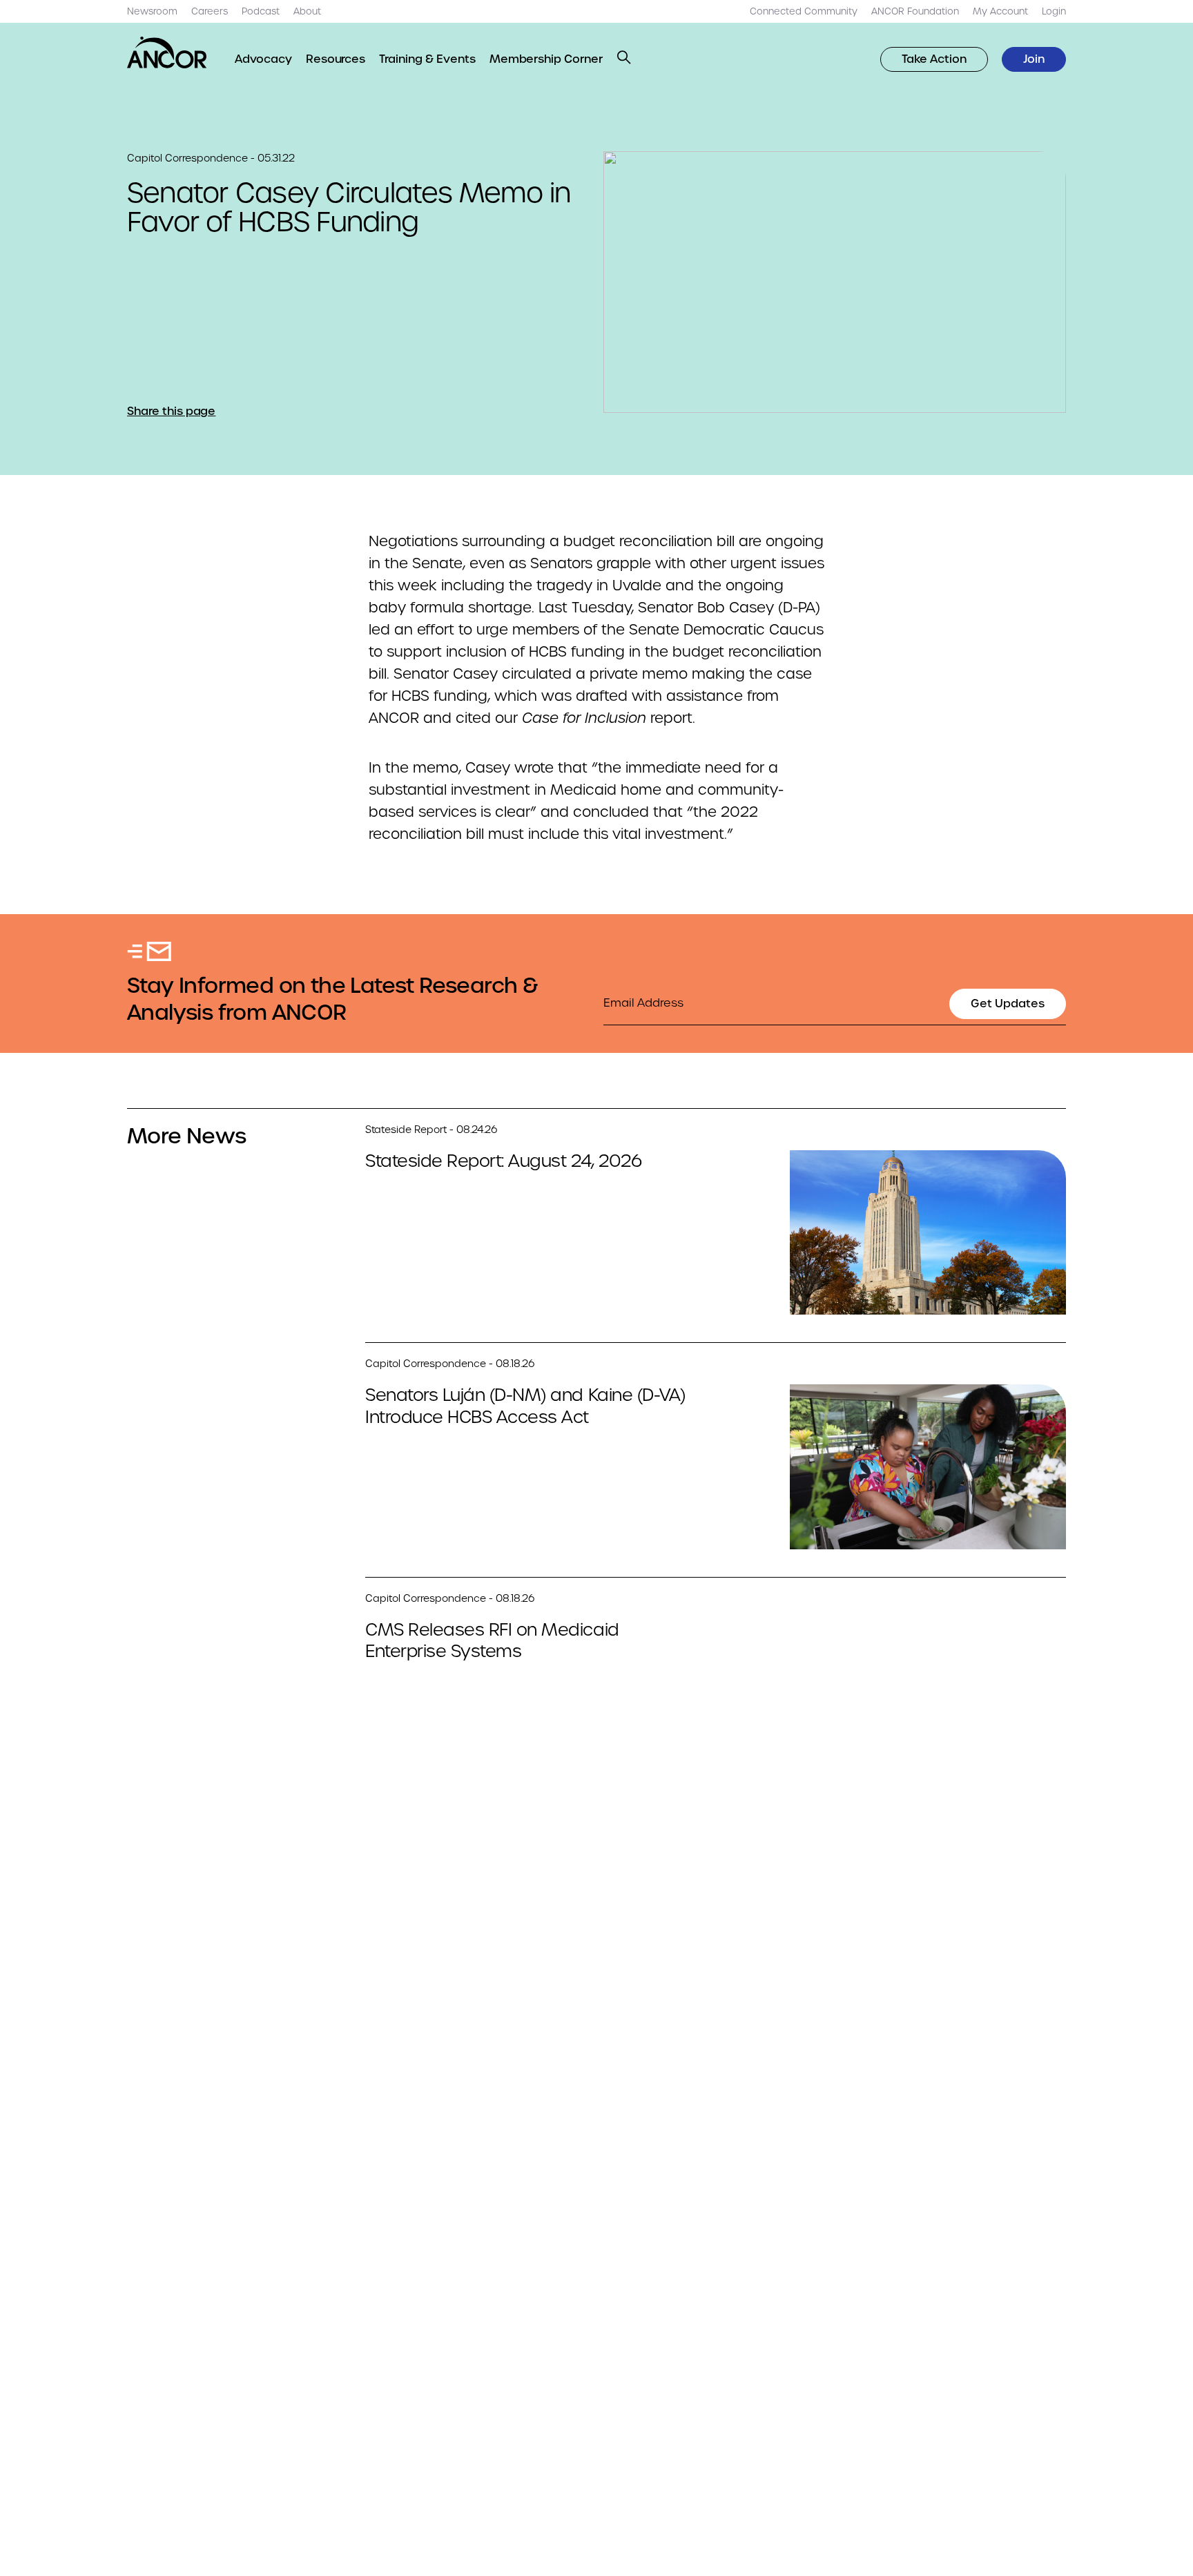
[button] (624, 57)
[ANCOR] (167, 52)
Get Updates (1008, 1004)
